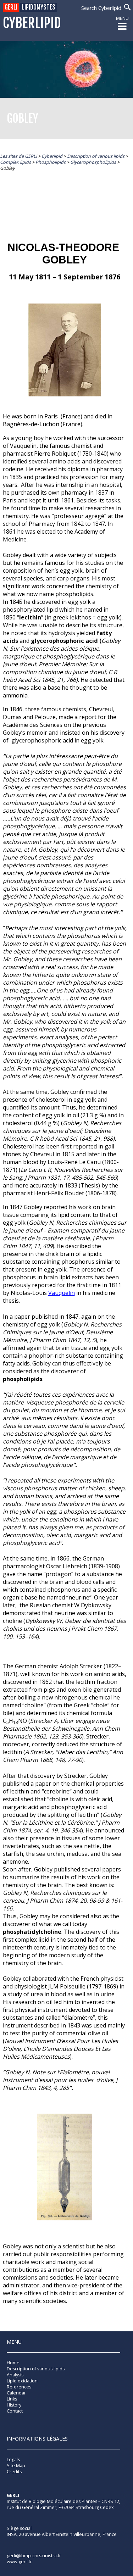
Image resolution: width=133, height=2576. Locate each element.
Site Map (16, 2466)
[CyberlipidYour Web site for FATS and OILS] (42, 2517)
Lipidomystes (39, 7)
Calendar (16, 2393)
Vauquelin (62, 1293)
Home (13, 2363)
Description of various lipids (36, 2369)
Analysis (15, 2375)
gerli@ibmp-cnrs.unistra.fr (34, 2556)
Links (12, 2399)
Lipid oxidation (22, 2381)
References (19, 2387)
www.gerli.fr (19, 2562)
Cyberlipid (32, 23)
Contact (15, 2411)
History (14, 2405)
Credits (14, 2472)
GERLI (11, 7)
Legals (13, 2460)
